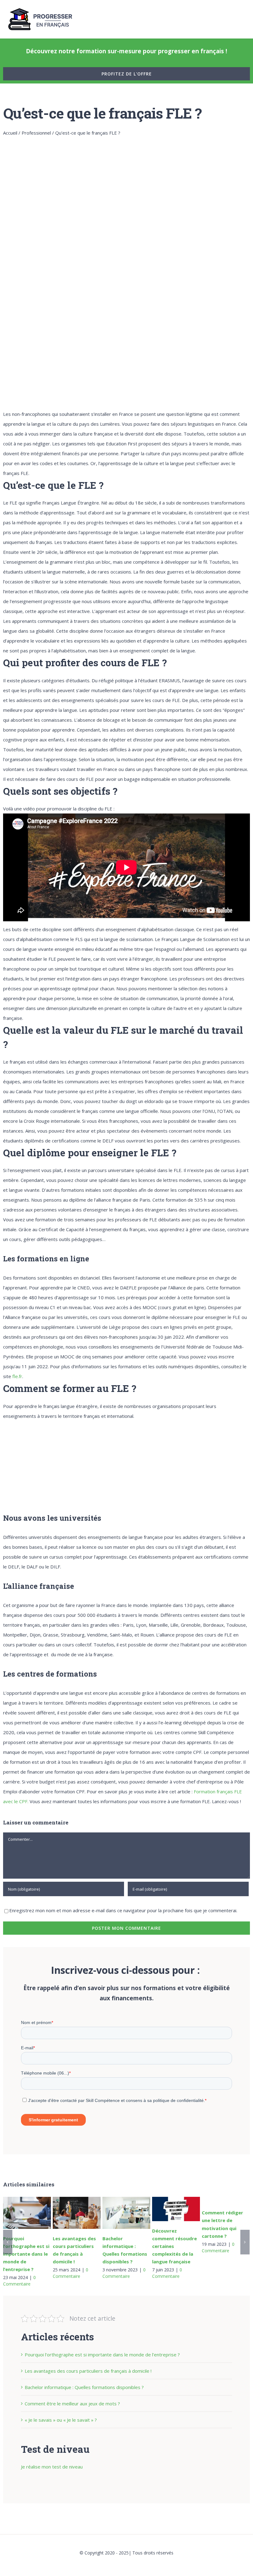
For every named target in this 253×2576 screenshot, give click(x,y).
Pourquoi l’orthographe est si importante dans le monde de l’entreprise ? (25, 2213)
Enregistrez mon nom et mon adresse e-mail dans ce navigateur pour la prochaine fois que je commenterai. (123, 1910)
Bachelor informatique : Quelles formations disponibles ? (125, 2213)
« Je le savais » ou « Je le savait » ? (61, 2420)
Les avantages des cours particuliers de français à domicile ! (75, 2213)
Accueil (10, 133)
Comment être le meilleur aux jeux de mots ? (72, 2404)
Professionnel (36, 133)
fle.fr (17, 1376)
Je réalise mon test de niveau (52, 2467)
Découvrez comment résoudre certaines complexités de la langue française (174, 2209)
